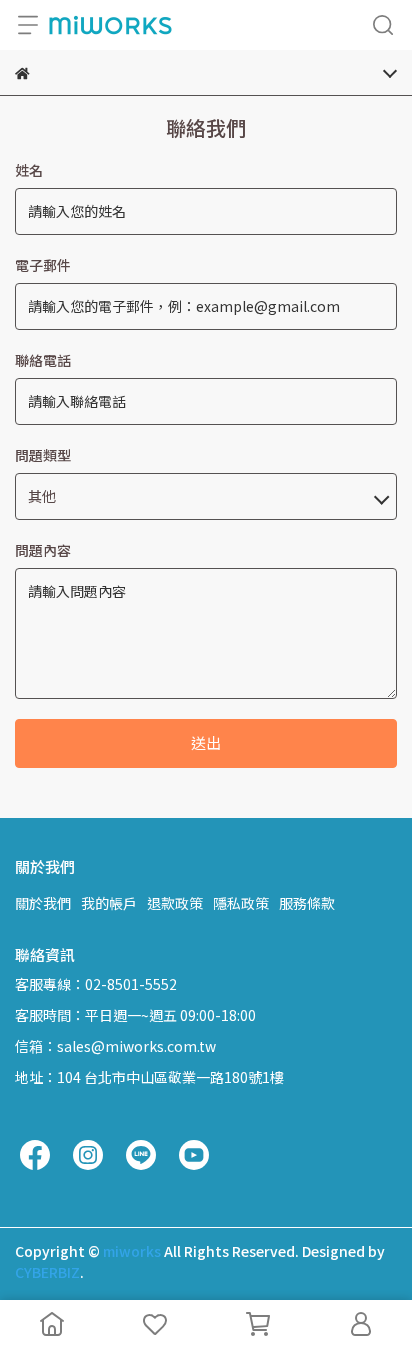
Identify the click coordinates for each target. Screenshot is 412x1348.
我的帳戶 (109, 903)
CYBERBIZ (47, 1272)
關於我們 (43, 903)
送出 (206, 742)
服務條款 (307, 903)
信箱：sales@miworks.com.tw (115, 1046)
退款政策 (175, 903)
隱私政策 (241, 903)
